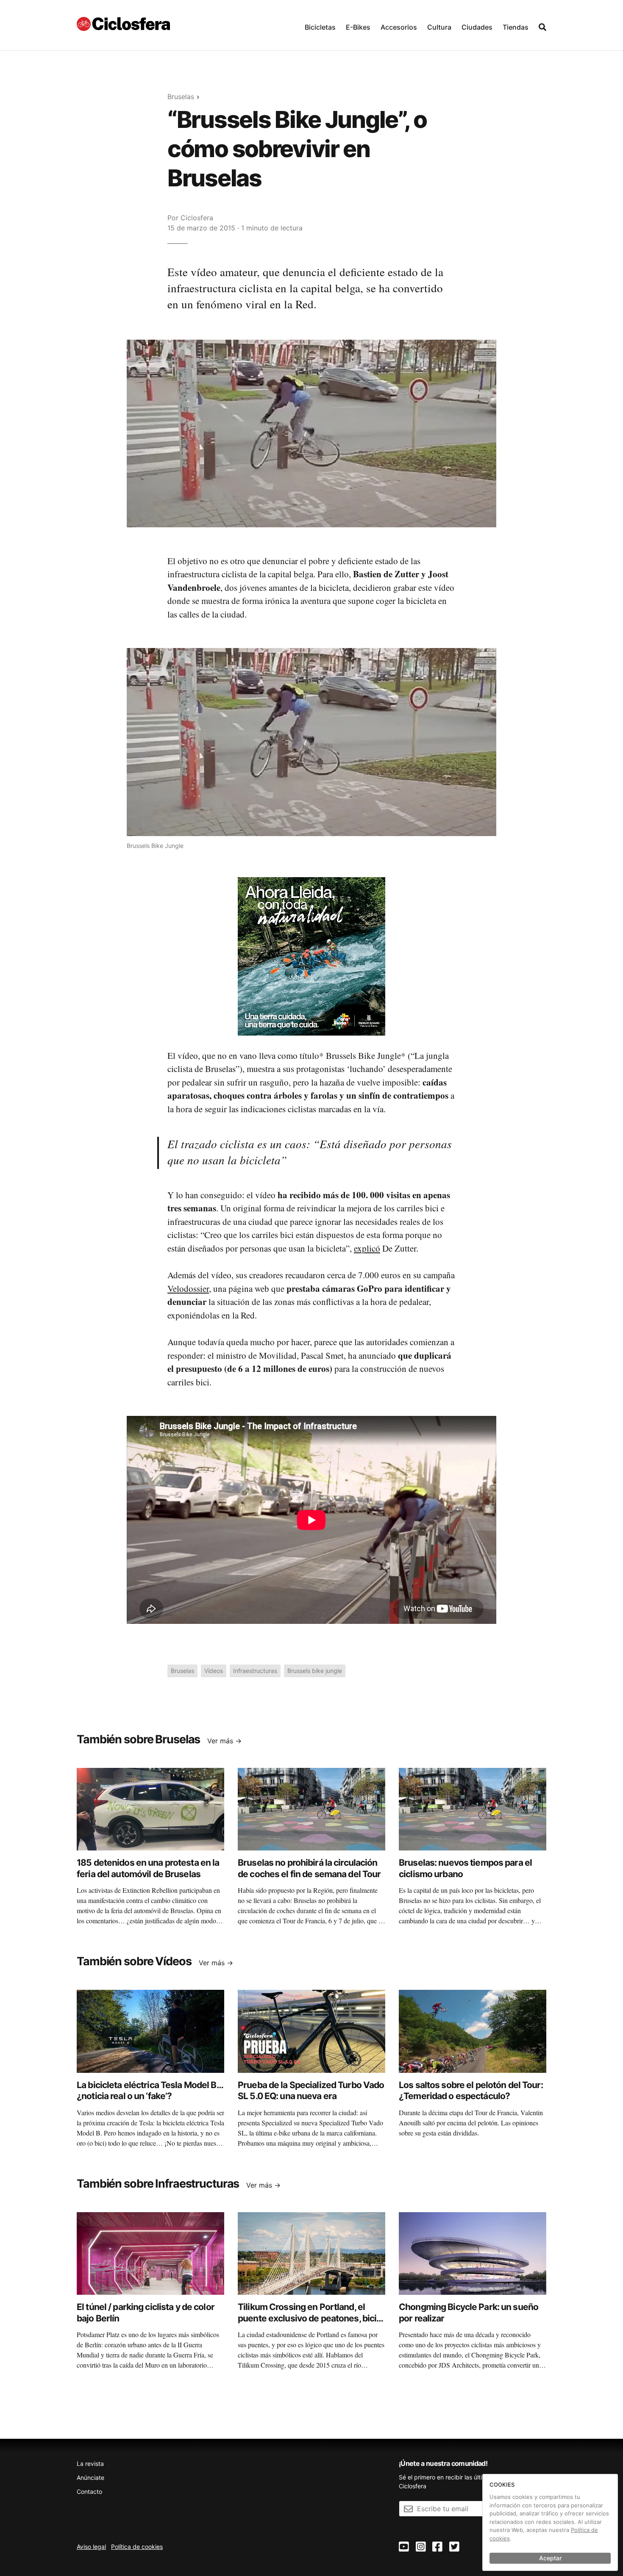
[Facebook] (437, 2547)
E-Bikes (358, 27)
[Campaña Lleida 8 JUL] (311, 956)
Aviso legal (91, 2547)
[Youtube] (404, 2547)
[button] (320, 25)
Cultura (439, 27)
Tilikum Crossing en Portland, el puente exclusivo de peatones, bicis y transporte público (309, 2318)
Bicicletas (320, 27)
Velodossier (188, 1288)
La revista (90, 2464)
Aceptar (550, 2558)
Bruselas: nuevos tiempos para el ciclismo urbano (465, 1868)
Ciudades (477, 27)
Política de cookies (137, 2547)
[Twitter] (454, 2547)
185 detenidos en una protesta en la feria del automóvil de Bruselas (148, 1868)
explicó (367, 1248)
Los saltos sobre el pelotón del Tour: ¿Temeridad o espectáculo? (471, 2090)
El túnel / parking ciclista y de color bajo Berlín (146, 2312)
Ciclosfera (197, 218)
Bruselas (181, 97)
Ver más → (224, 1741)
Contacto (89, 2492)
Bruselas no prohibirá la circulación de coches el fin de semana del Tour (309, 1868)
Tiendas (516, 27)
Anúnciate (90, 2478)
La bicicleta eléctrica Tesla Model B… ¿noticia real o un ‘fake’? (150, 2090)
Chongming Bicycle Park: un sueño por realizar (469, 2312)
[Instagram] (421, 2547)
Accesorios (399, 27)
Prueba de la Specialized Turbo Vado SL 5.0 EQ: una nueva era (311, 2090)
